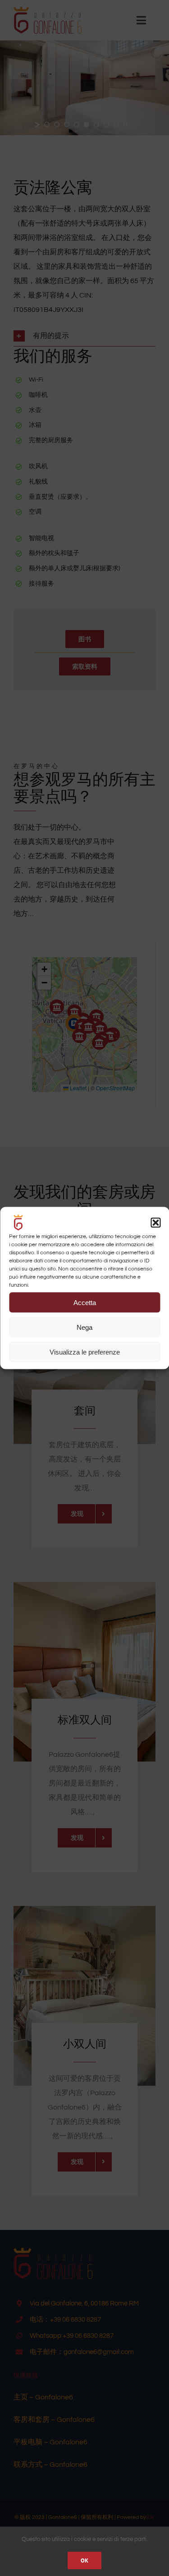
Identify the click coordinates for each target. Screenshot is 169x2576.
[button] (155, 1223)
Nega (84, 1327)
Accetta (85, 1302)
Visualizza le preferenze (85, 1352)
